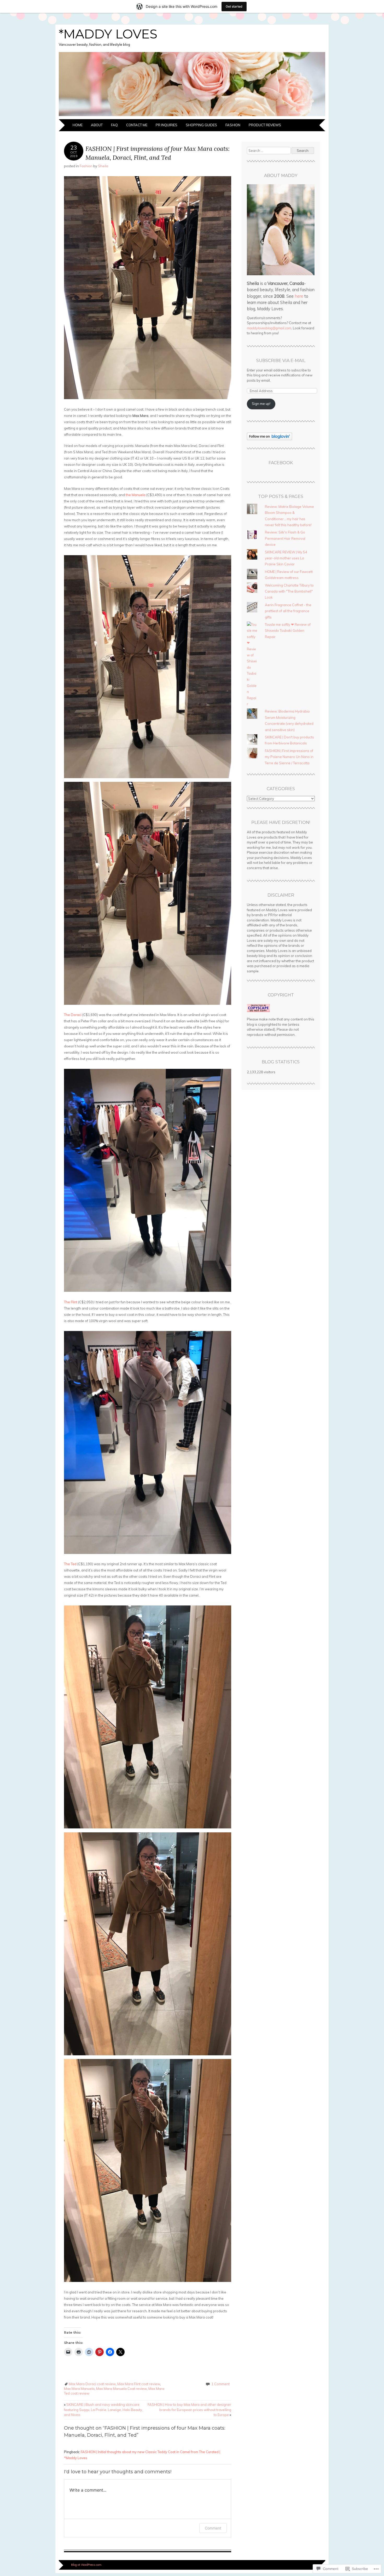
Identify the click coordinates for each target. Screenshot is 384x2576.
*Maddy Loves (108, 34)
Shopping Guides (201, 125)
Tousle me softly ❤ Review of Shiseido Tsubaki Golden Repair (288, 631)
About (97, 125)
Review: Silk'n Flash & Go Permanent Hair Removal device (285, 538)
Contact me (137, 125)
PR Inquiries (167, 125)
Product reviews (265, 125)
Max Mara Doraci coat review (92, 2384)
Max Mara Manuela (79, 2389)
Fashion (233, 125)
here (299, 296)
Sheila (103, 166)
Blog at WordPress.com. (87, 2565)
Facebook (281, 463)
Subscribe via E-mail (281, 361)
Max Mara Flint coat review (139, 2384)
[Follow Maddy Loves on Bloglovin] (269, 439)
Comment (213, 2528)
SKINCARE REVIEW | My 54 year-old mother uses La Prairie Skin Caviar (286, 558)
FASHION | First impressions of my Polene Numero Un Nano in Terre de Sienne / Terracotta (289, 757)
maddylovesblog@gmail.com (269, 328)
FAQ (114, 125)
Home (78, 125)
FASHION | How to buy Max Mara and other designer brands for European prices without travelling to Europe (189, 2410)
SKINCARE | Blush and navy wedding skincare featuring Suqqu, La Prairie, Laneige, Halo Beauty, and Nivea (103, 2410)
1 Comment (220, 2384)
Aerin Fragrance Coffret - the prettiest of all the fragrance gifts (288, 611)
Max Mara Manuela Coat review (121, 2389)
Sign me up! (261, 404)
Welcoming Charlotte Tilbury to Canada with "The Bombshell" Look (289, 591)
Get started (234, 6)
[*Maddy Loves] (192, 116)
